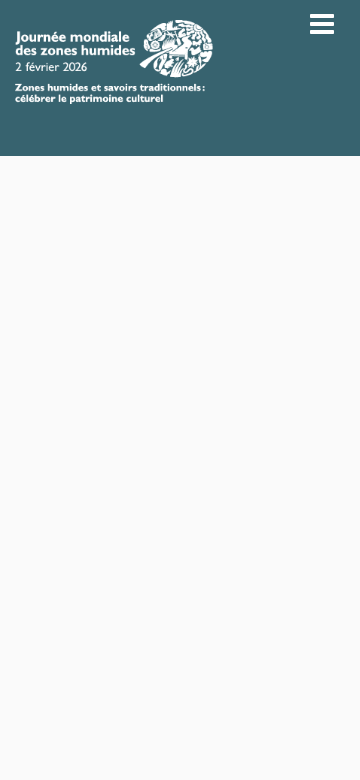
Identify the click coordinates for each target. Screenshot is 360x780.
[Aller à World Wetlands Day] (114, 62)
